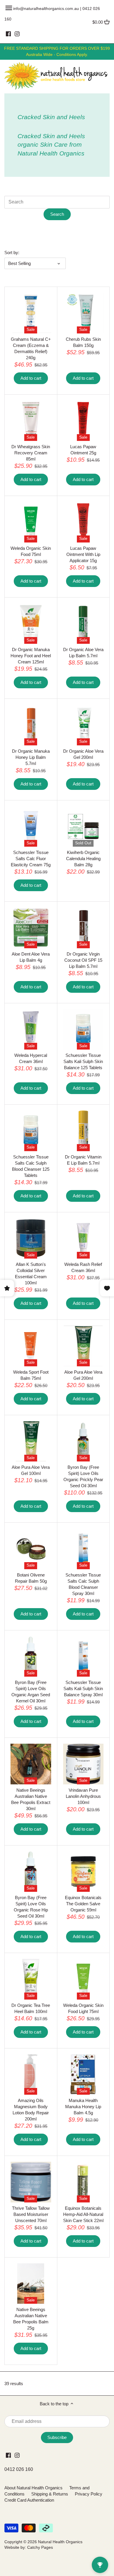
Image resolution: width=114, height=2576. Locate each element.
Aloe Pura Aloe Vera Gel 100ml (31, 1470)
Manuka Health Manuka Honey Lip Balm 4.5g (83, 2107)
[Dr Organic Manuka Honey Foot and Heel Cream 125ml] (31, 624)
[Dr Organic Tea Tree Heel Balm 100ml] (31, 1979)
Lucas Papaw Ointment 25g (83, 450)
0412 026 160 (19, 2469)
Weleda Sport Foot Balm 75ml (31, 1375)
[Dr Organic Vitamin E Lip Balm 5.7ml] (83, 1131)
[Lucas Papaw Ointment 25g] (83, 421)
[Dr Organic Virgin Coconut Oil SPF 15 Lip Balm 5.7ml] (83, 928)
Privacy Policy (89, 2494)
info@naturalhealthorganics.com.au (46, 8)
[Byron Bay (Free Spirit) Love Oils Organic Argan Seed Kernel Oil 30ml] (31, 1657)
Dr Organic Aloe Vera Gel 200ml (83, 754)
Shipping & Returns (50, 2494)
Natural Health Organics (60, 2542)
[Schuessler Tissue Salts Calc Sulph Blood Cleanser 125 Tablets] (31, 1131)
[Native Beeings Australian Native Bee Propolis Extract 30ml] (31, 1764)
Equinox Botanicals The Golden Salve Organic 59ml (83, 1904)
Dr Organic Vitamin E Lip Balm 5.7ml (83, 1160)
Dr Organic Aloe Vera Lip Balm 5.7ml (83, 653)
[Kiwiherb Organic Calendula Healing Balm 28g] (83, 827)
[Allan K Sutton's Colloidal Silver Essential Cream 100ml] (31, 1239)
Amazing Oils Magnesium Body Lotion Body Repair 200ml (31, 2110)
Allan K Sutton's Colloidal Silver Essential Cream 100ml (31, 1274)
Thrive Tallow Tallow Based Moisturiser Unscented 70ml (31, 2214)
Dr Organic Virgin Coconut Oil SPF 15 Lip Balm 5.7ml (83, 960)
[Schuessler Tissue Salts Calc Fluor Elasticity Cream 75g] (31, 827)
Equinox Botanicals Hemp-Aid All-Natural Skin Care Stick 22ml (83, 2214)
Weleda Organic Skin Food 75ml (31, 551)
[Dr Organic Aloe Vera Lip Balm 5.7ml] (83, 624)
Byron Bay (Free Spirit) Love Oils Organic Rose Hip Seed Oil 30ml (31, 1907)
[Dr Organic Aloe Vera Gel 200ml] (83, 725)
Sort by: (12, 253)
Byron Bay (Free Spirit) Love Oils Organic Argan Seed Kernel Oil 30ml (31, 1692)
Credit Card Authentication (29, 2500)
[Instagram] (17, 34)
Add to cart (31, 378)
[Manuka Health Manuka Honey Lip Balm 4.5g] (83, 2075)
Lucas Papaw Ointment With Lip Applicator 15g (83, 554)
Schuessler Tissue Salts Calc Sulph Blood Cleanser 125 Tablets (31, 1166)
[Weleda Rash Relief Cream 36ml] (83, 1239)
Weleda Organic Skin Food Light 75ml (83, 2008)
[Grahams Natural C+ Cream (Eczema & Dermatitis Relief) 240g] (31, 313)
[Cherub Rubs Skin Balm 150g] (83, 313)
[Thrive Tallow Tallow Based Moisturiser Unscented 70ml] (31, 2182)
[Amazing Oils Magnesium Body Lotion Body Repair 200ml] (31, 2075)
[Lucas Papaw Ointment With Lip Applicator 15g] (83, 522)
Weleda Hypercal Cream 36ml (31, 1058)
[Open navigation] (9, 8)
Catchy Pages (40, 2547)
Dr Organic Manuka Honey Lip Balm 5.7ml (31, 757)
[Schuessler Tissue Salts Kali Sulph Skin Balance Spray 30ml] (83, 1657)
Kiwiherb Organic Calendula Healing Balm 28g (83, 859)
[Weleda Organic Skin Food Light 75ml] (83, 1979)
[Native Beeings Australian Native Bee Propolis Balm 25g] (31, 2284)
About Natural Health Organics (33, 2488)
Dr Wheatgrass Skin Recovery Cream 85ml (31, 453)
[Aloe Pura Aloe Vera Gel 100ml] (31, 1441)
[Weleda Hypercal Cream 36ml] (31, 1029)
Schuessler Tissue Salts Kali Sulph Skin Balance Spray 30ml (83, 1688)
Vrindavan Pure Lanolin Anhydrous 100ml (83, 1796)
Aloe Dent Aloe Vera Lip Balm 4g (31, 957)
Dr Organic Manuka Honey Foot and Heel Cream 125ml (31, 656)
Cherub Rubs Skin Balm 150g (83, 342)
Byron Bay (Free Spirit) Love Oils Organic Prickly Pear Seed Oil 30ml (83, 1476)
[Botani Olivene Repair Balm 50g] (31, 1549)
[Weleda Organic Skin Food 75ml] (31, 522)
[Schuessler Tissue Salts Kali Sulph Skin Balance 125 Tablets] (83, 1029)
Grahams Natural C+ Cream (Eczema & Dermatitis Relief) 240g (31, 348)
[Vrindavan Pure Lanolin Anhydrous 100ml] (83, 1764)
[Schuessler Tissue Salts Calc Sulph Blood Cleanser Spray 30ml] (83, 1549)
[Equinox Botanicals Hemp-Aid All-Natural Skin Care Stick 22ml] (83, 2182)
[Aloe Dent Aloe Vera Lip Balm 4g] (31, 928)
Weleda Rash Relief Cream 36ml (83, 1267)
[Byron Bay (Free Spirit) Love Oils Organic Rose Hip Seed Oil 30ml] (31, 1872)
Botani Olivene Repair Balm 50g (31, 1578)
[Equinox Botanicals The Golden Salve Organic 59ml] (83, 1872)
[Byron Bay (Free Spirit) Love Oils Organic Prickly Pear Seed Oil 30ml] (83, 1441)
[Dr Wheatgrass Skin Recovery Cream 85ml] (31, 421)
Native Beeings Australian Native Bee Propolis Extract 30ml (31, 1799)
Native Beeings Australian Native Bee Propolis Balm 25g (31, 2319)
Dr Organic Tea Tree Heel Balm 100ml (31, 2008)
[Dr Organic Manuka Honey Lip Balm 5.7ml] (31, 725)
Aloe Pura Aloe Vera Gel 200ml (83, 1375)
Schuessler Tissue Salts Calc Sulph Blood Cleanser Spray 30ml (83, 1584)
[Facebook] (8, 34)
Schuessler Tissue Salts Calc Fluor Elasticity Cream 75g (31, 859)
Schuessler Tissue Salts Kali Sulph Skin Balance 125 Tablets (83, 1061)
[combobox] (57, 202)
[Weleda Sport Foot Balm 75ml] (31, 1346)
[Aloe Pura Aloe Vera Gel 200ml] (83, 1346)
